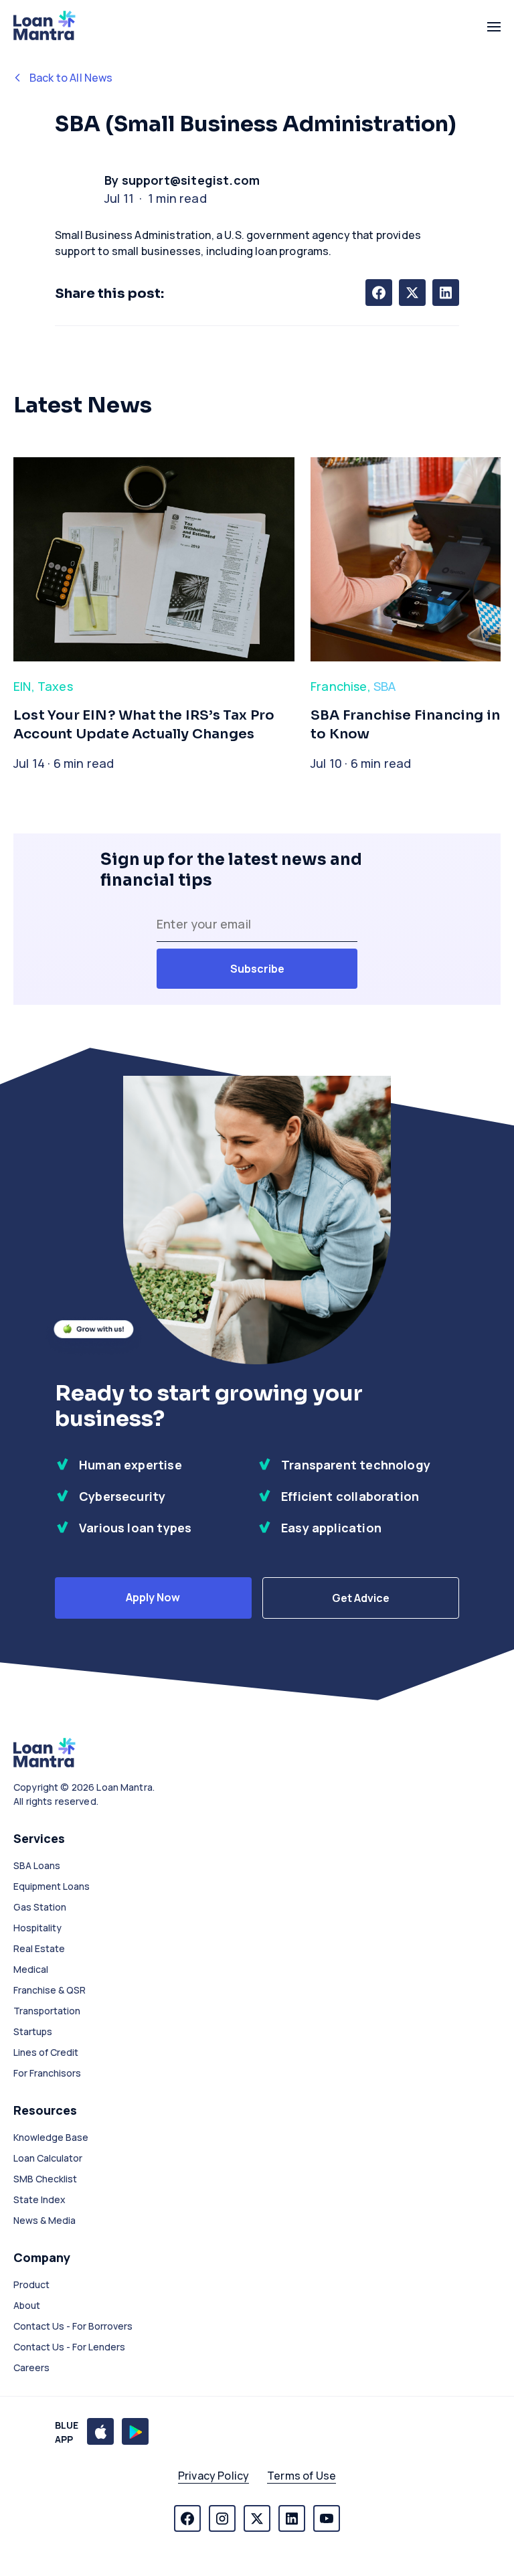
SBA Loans (37, 1865)
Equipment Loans (52, 1886)
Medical (31, 1969)
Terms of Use (302, 2476)
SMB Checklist (45, 2179)
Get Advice (361, 1598)
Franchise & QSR (50, 1990)
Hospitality (37, 1928)
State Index (39, 2199)
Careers (31, 2367)
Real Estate (39, 1948)
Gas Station (40, 1907)
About (27, 2305)
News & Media (45, 2220)
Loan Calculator (48, 2158)
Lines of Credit (46, 2052)
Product (31, 2284)
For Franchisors (47, 2073)
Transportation (47, 2011)
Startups (33, 2031)
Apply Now (153, 1597)
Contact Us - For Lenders (69, 2347)
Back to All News (71, 78)
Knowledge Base (51, 2137)
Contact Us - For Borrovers (73, 2326)
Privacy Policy (213, 2476)
